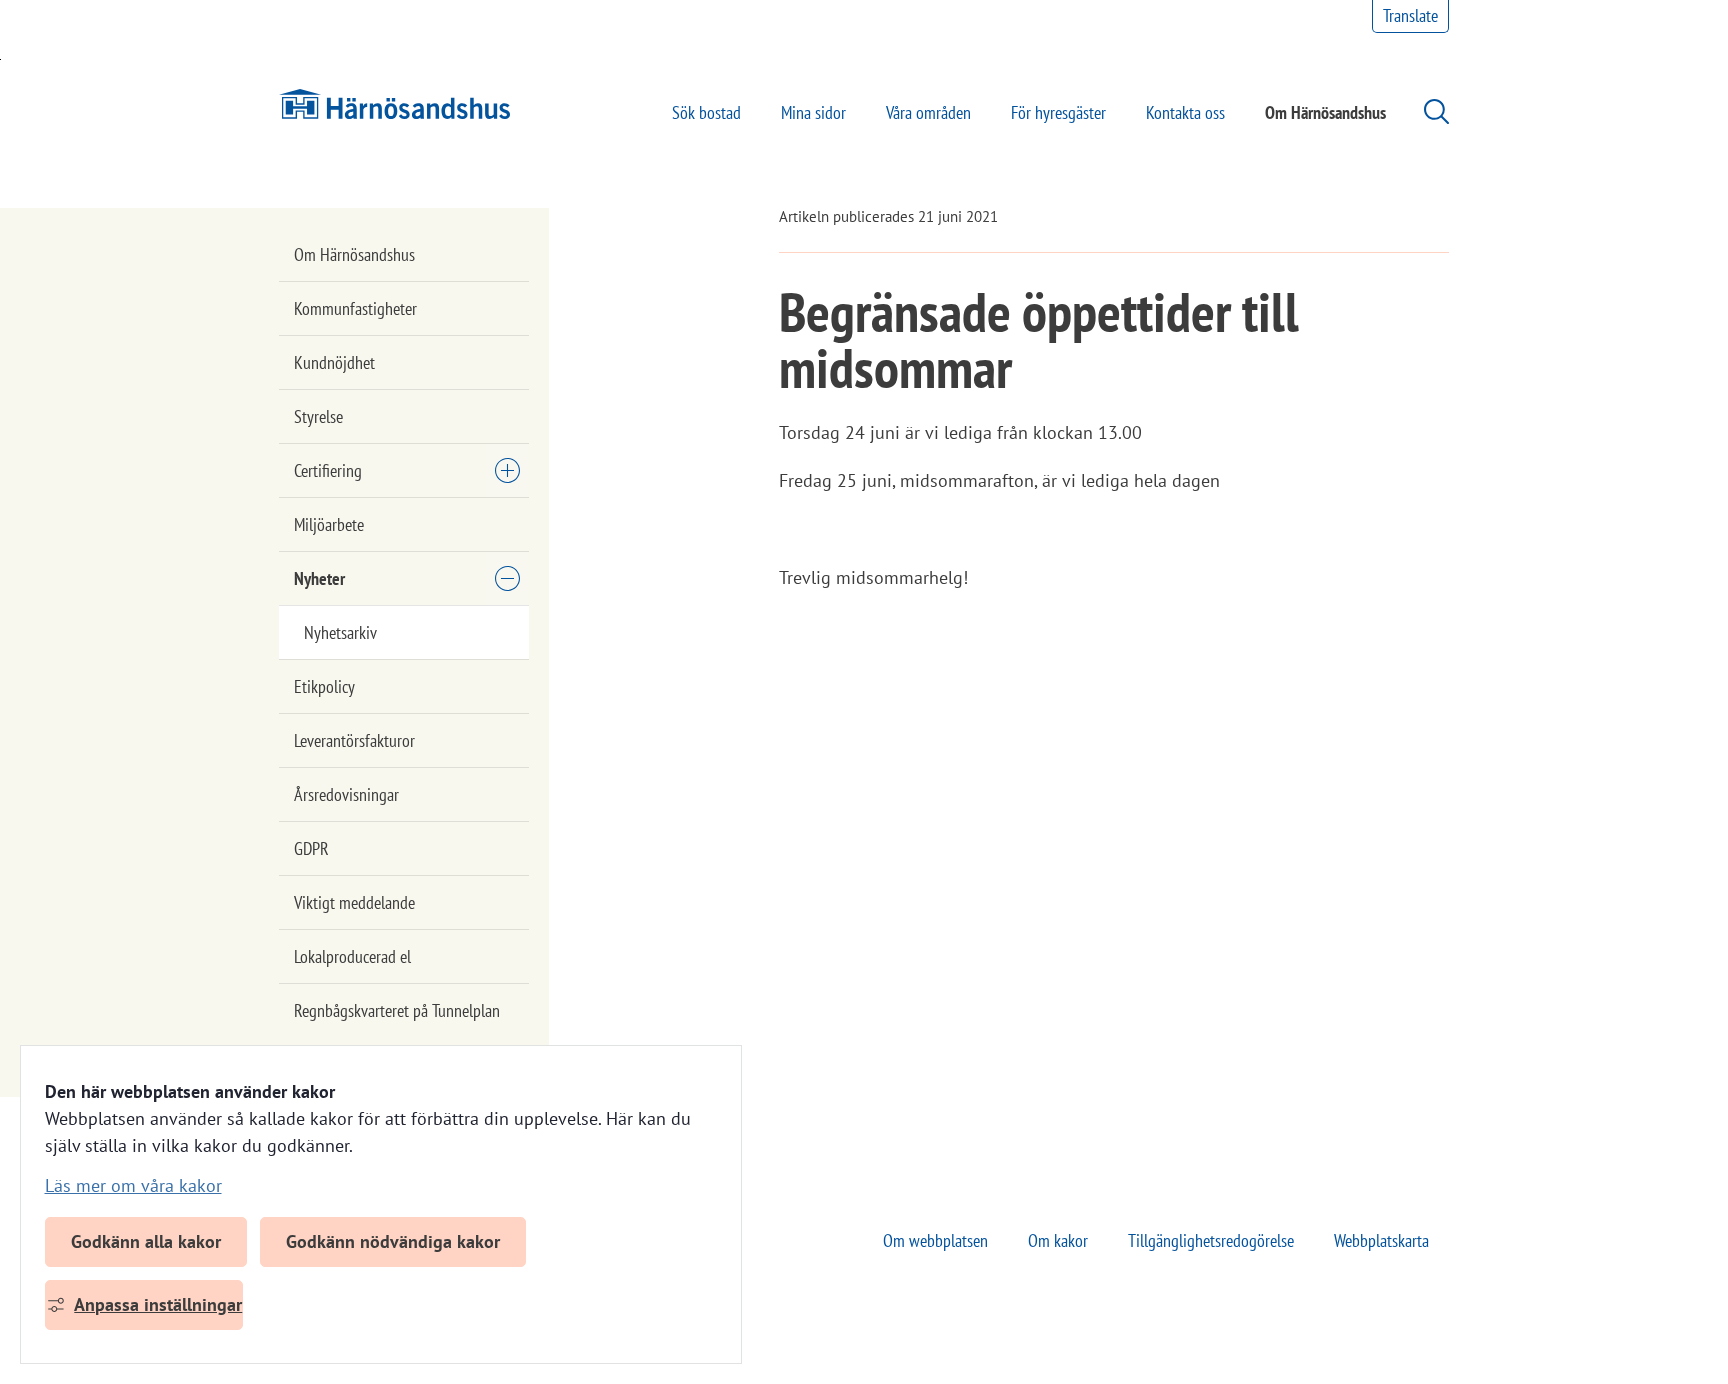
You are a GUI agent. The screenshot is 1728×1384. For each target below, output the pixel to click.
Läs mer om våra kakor (133, 1185)
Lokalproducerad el (352, 956)
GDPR (311, 848)
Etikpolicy (324, 686)
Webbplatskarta (1381, 1240)
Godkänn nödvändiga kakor (393, 1241)
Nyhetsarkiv (340, 632)
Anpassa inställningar (158, 1304)
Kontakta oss (1185, 112)
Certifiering (328, 470)
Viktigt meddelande (354, 902)
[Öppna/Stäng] (507, 470)
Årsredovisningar (346, 794)
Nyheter (319, 578)
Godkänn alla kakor (146, 1241)
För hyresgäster (1058, 112)
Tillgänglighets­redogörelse (1211, 1240)
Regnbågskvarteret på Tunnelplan (397, 1010)
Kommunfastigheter (355, 308)
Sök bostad (706, 112)
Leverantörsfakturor (354, 740)
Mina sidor (813, 112)
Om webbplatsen (935, 1240)
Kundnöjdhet (334, 362)
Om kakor (1058, 1240)
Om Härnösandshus (1325, 112)
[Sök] (1426, 111)
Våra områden (928, 112)
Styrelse (318, 416)
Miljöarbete (329, 524)
